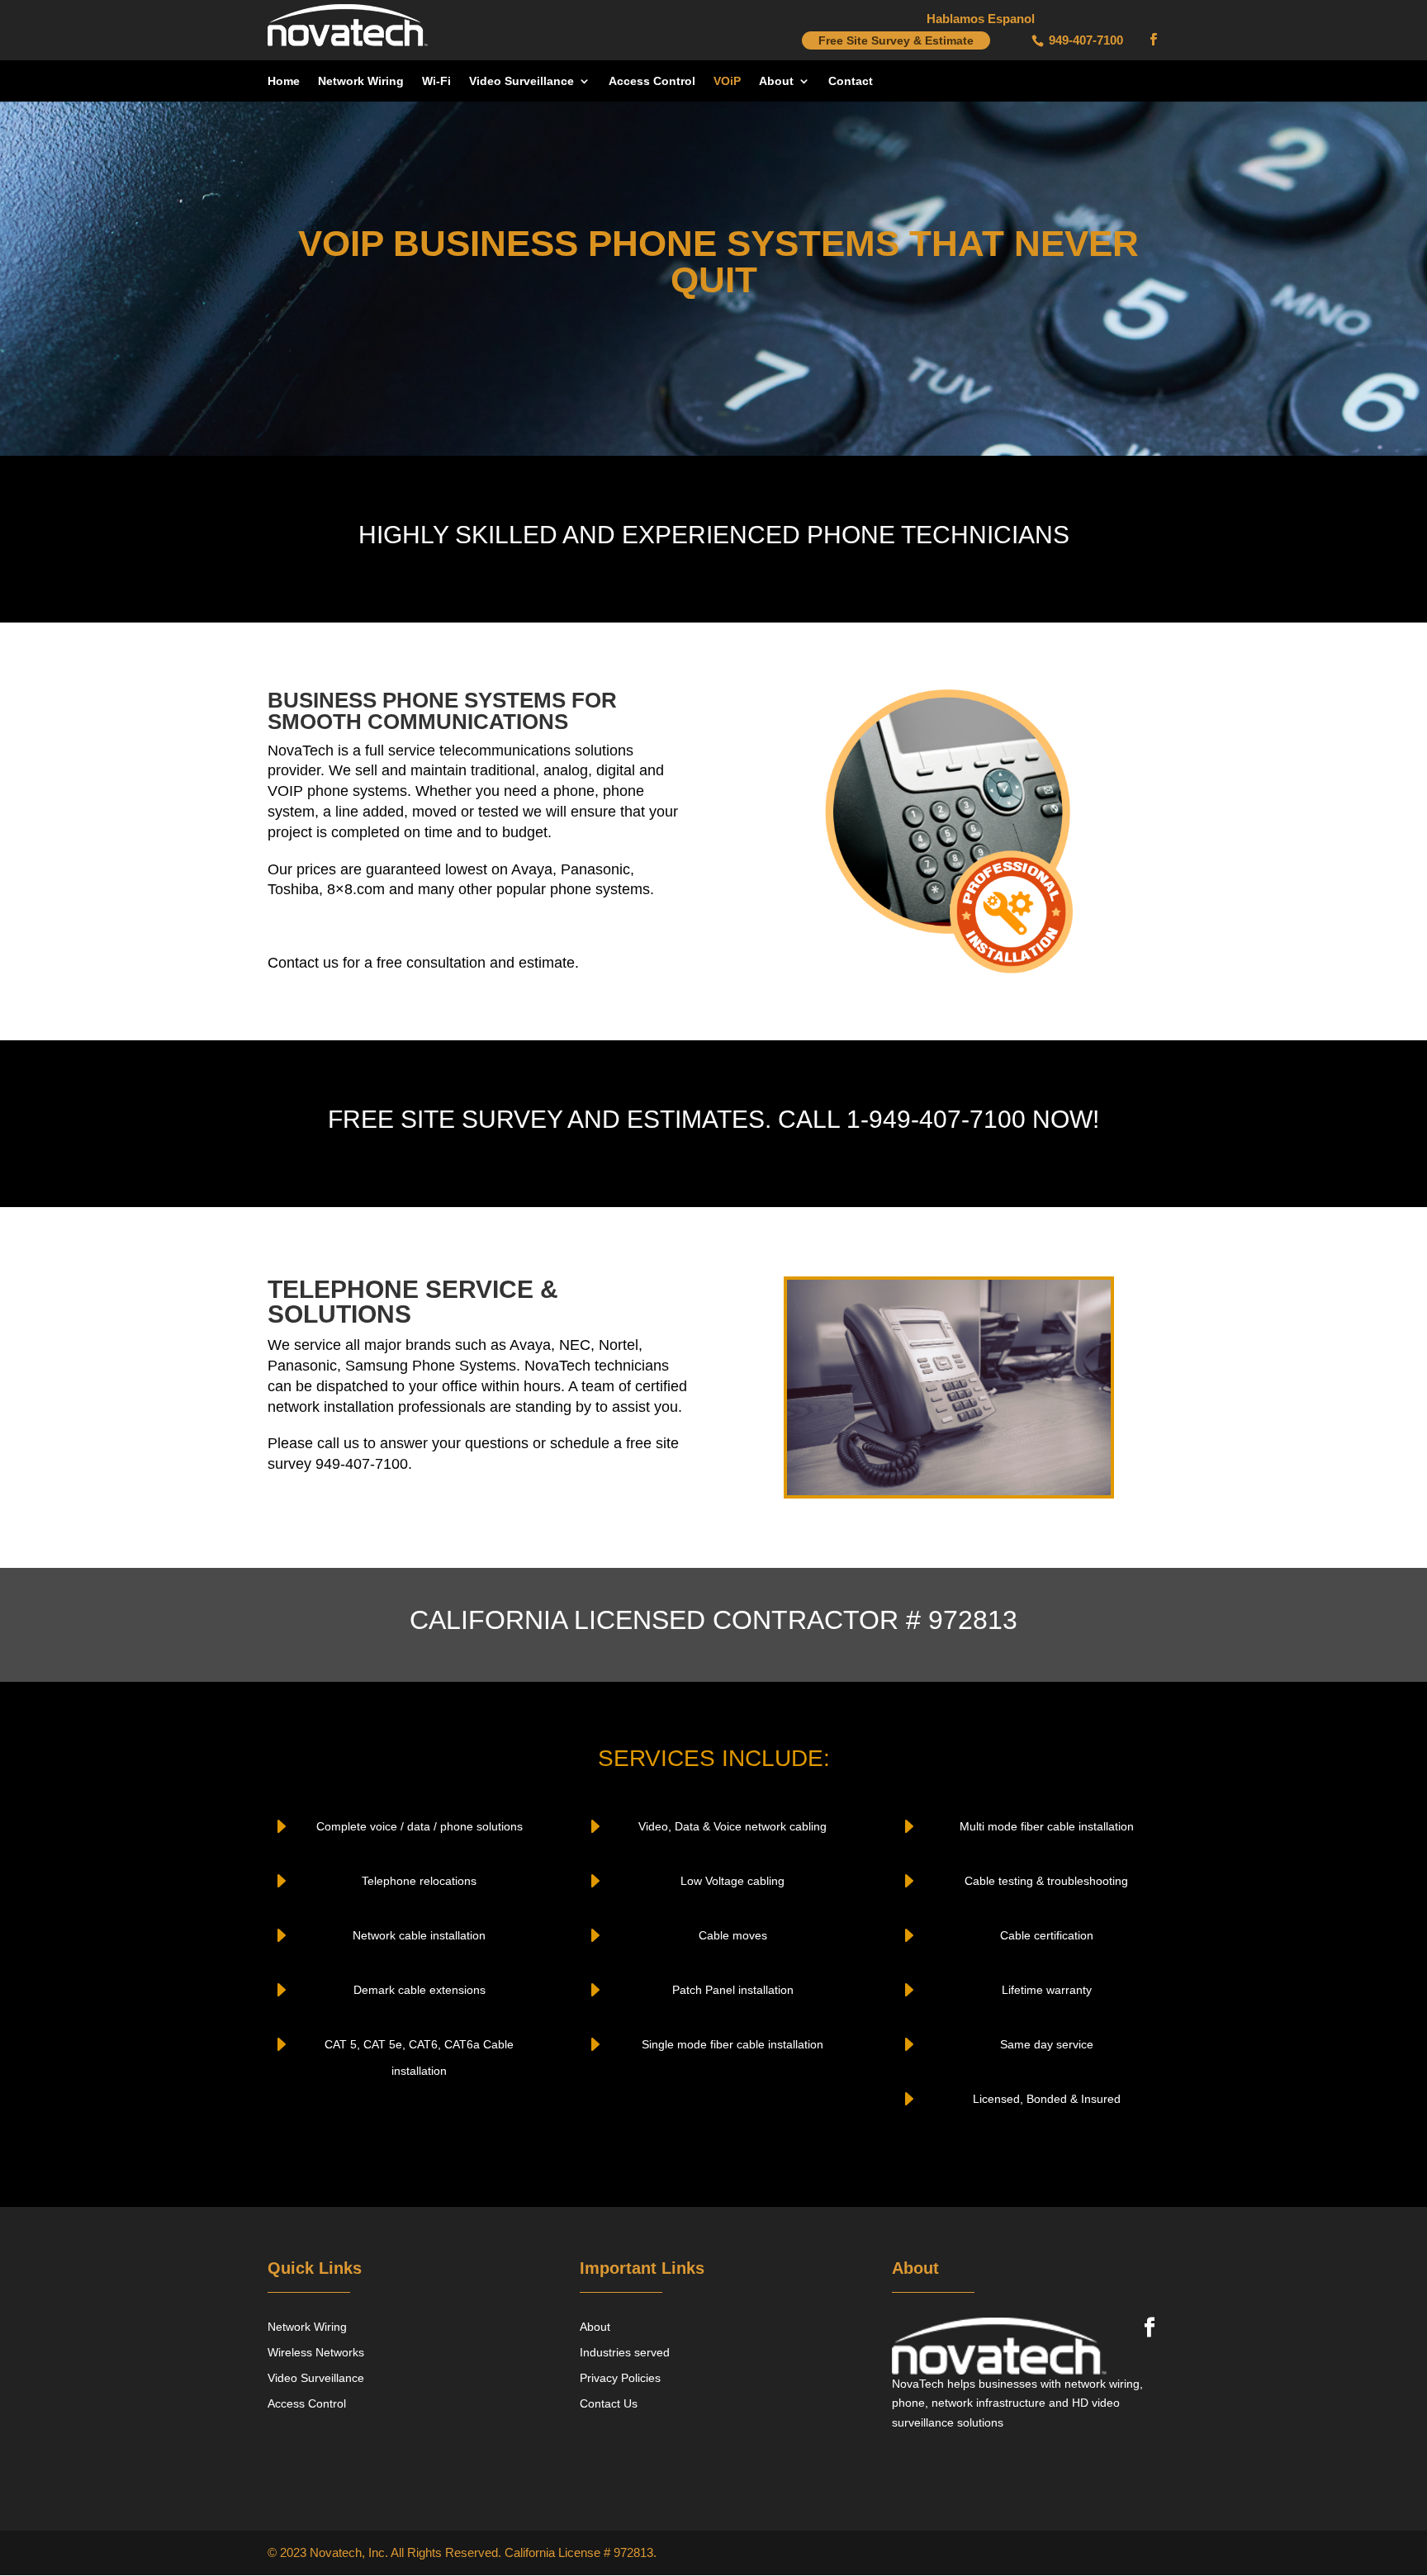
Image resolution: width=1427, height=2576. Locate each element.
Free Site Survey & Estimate (896, 40)
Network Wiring (361, 81)
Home (284, 81)
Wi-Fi (436, 81)
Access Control (652, 81)
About (776, 81)
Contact (851, 81)
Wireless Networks (316, 2352)
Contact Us (609, 2403)
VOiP (727, 81)
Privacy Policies (620, 2378)
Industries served (625, 2352)
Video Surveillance (521, 81)
